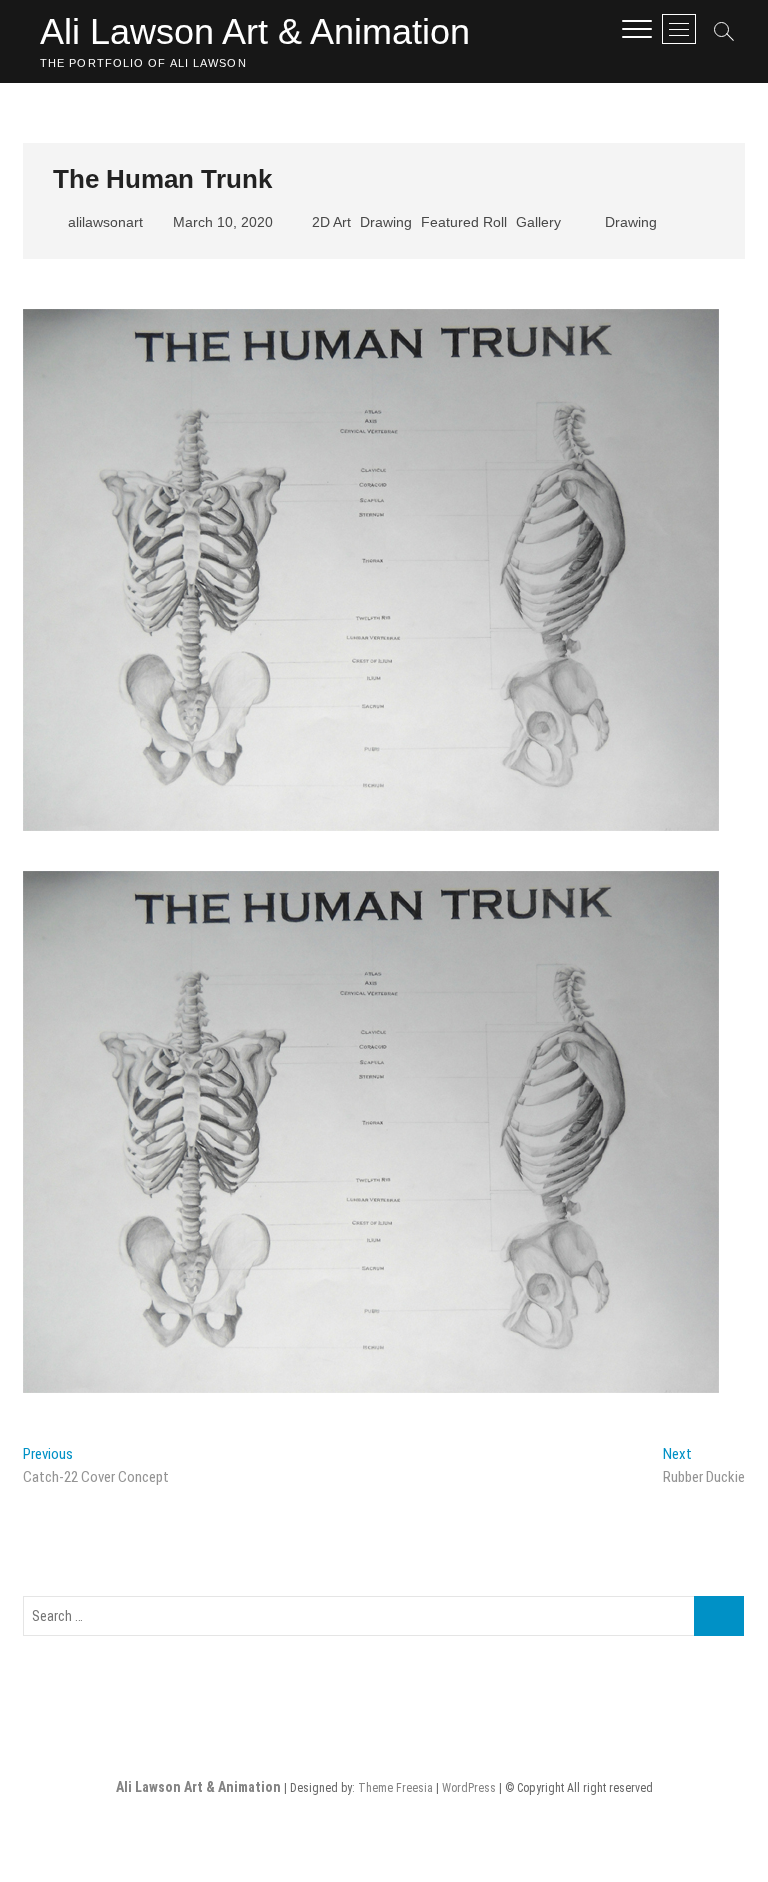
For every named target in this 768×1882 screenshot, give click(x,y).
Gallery (538, 222)
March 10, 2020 (221, 222)
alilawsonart (103, 222)
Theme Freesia (395, 1788)
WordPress (469, 1788)
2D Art (331, 222)
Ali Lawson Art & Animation (255, 31)
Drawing (386, 222)
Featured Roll (464, 222)
